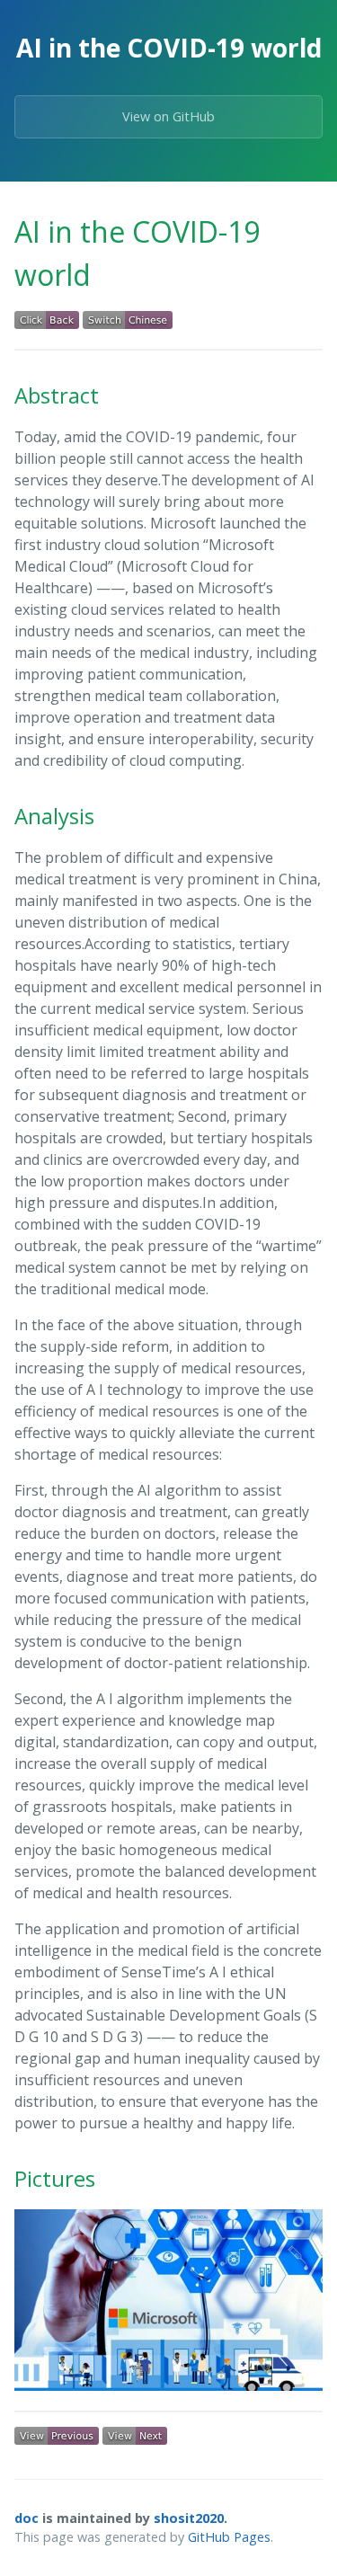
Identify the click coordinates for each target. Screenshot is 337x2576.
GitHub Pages (229, 2537)
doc (27, 2518)
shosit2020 (189, 2518)
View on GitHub (168, 116)
